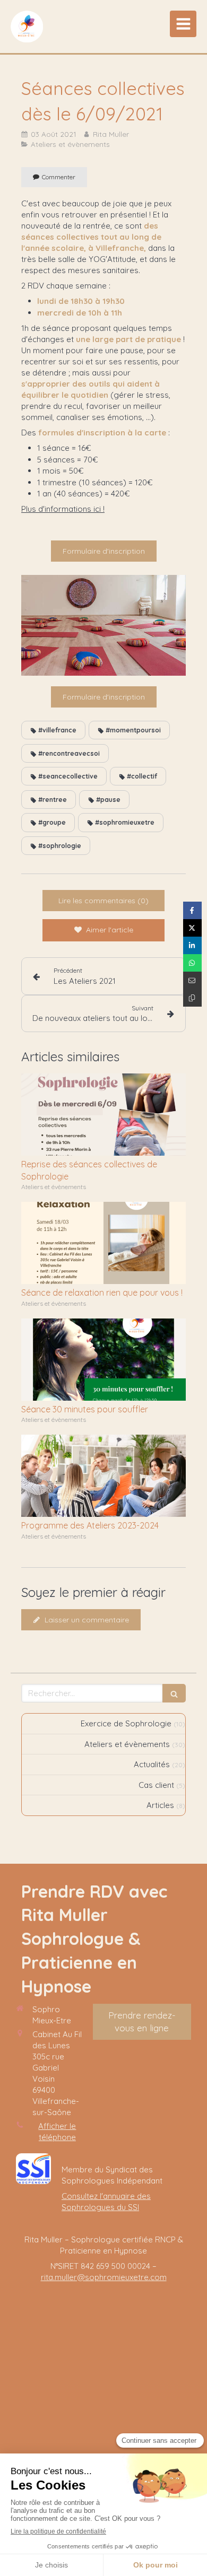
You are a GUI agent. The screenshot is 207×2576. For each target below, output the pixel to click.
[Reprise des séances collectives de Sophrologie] (103, 1115)
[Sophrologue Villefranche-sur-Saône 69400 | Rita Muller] (27, 27)
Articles (160, 1805)
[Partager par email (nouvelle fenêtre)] (192, 980)
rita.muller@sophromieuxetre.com (104, 2277)
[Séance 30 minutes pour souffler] (103, 1360)
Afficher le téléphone (57, 2132)
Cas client (156, 1785)
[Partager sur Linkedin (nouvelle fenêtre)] (192, 945)
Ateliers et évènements (127, 1744)
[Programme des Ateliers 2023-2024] (103, 1476)
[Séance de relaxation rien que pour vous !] (103, 1243)
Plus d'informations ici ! (63, 509)
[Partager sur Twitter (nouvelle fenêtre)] (192, 928)
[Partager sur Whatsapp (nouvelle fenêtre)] (192, 963)
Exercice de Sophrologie (126, 1723)
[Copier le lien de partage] (192, 998)
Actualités (152, 1764)
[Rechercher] (174, 1693)
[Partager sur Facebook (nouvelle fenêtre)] (192, 910)
